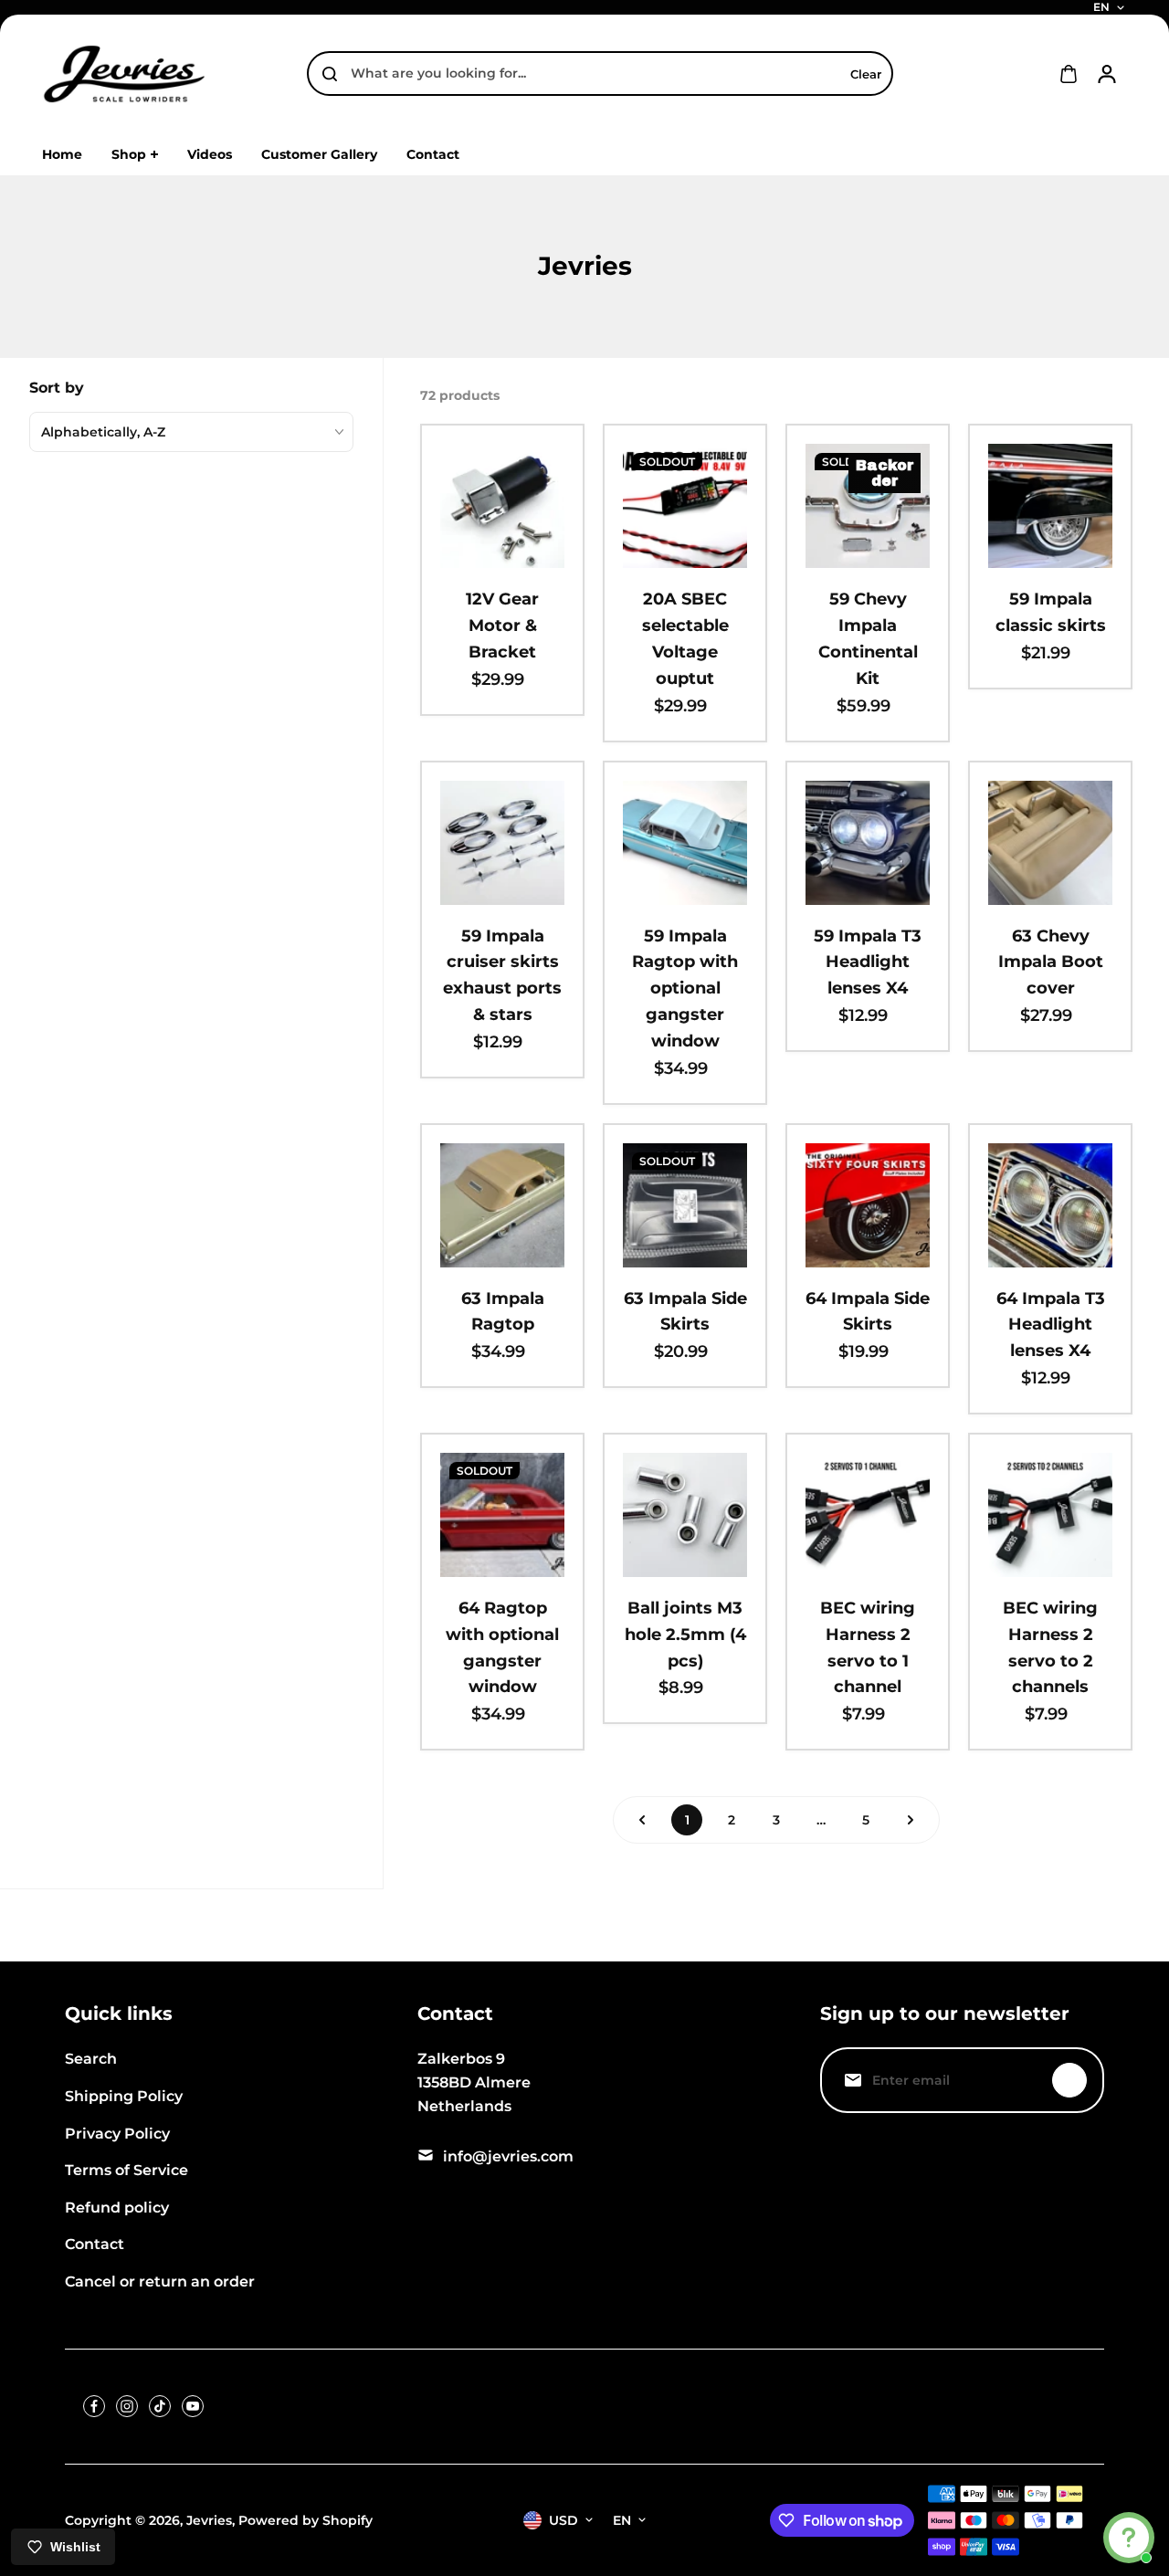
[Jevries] (124, 74)
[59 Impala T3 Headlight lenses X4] (868, 843)
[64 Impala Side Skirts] (868, 1205)
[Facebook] (94, 2406)
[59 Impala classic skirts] (1050, 506)
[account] (1107, 74)
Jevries (209, 2520)
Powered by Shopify (305, 2520)
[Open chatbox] (1129, 2538)
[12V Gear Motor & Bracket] (502, 506)
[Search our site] (330, 74)
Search (91, 2059)
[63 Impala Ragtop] (502, 1205)
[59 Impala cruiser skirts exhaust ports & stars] (502, 843)
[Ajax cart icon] (1069, 74)
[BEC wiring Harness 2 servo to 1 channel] (868, 1515)
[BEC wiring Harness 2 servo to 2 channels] (1050, 1515)
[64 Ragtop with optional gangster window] (502, 1515)
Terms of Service (126, 2170)
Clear (866, 74)
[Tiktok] (160, 2406)
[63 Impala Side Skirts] (685, 1205)
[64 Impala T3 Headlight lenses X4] (1050, 1205)
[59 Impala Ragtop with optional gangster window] (685, 843)
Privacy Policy (117, 2134)
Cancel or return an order (160, 2282)
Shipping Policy (124, 2096)
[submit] (1069, 2080)
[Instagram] (127, 2406)
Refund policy (117, 2208)
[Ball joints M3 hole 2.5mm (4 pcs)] (685, 1515)
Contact (95, 2244)
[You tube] (193, 2406)
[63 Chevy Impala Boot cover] (1050, 843)
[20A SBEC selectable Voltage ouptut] (685, 506)
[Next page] (911, 1820)
